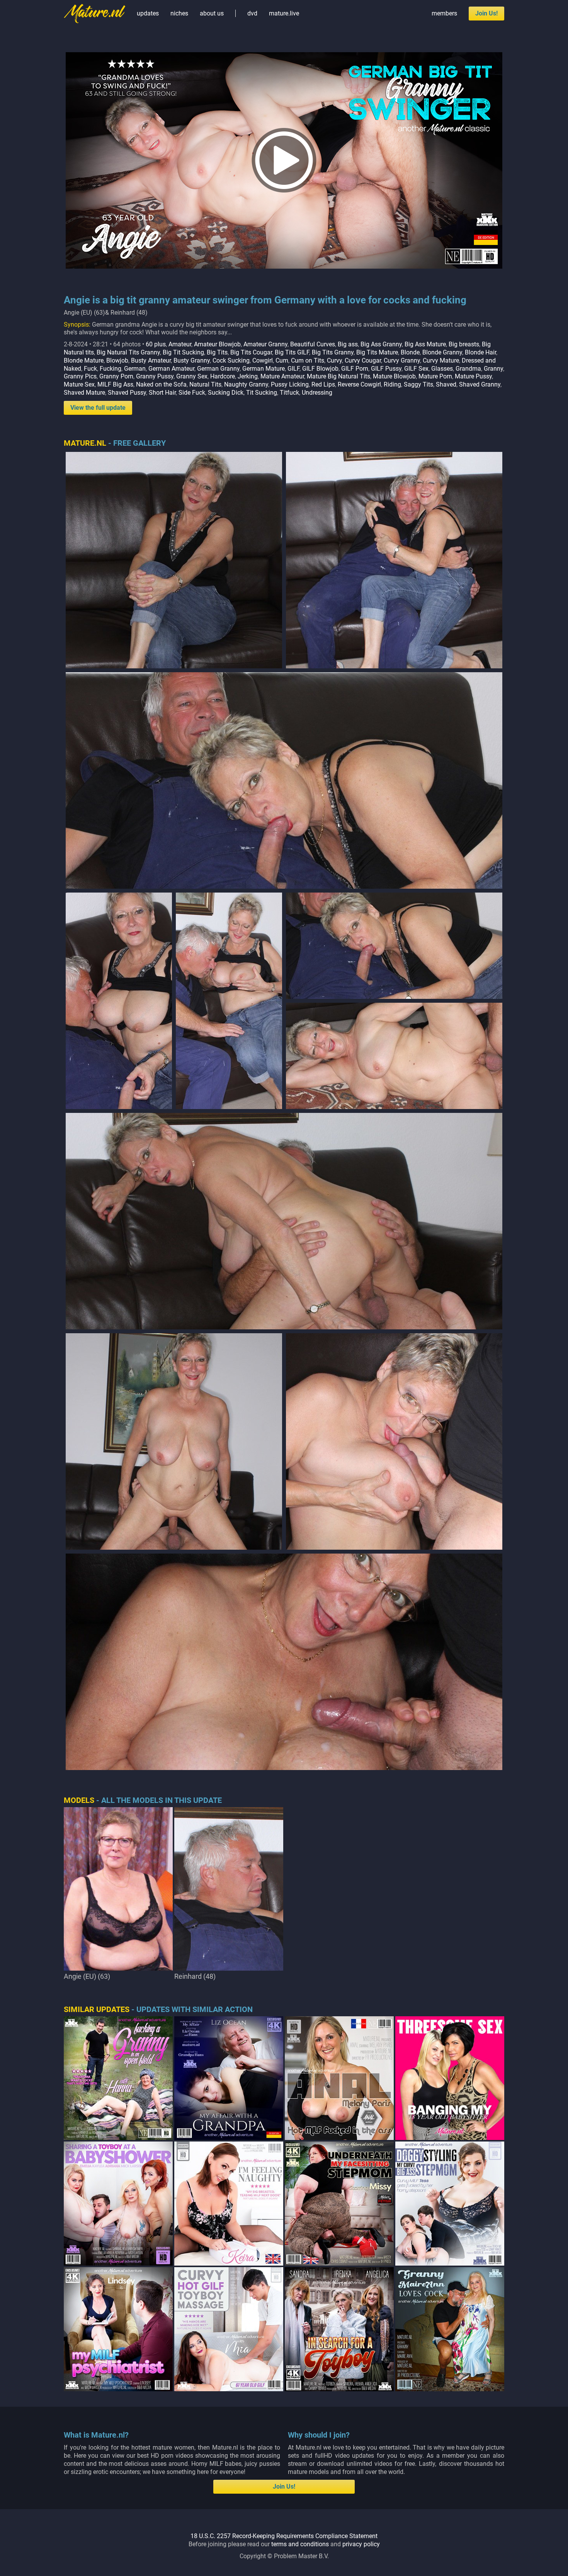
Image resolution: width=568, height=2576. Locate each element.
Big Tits (217, 352)
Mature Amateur (282, 376)
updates (148, 13)
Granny (493, 369)
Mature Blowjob (394, 376)
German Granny (218, 369)
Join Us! (486, 13)
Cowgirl (263, 360)
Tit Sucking (262, 393)
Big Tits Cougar (251, 352)
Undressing (317, 393)
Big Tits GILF (292, 352)
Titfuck (289, 393)
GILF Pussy (386, 369)
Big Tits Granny (333, 352)
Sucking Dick (226, 393)
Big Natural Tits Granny (128, 352)
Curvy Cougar (363, 360)
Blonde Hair (480, 352)
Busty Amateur (151, 360)
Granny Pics (80, 376)
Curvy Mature (441, 360)
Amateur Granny (265, 344)
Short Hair (162, 393)
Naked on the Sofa (161, 384)
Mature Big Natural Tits (338, 376)
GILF (293, 369)
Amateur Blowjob (217, 344)
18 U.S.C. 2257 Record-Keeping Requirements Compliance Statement (284, 2536)
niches (179, 13)
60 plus (156, 344)
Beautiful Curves (313, 344)
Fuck (90, 369)
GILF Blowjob (320, 369)
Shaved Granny (480, 384)
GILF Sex (416, 369)
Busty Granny (192, 360)
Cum (282, 360)
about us (212, 13)
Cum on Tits (308, 360)
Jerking (248, 376)
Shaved (446, 384)
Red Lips (323, 384)
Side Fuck (192, 393)
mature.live (284, 13)
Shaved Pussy (127, 393)
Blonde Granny (442, 352)
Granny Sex (192, 376)
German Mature (264, 369)
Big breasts (464, 344)
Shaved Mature (84, 393)
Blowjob (117, 360)
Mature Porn (435, 376)
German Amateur (171, 369)
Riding (392, 384)
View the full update (98, 408)
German (135, 369)
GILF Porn (355, 369)
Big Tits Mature (377, 352)
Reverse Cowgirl (359, 384)
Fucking (111, 369)
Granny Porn (116, 376)
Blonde (410, 352)
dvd (252, 13)
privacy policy (361, 2544)
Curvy (334, 360)
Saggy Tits (418, 384)
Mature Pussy (473, 376)
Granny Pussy (155, 376)
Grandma (468, 369)
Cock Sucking (231, 360)
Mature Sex (79, 384)
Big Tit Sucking (183, 352)
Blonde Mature (84, 360)
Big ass (348, 344)
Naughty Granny (246, 384)
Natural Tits (205, 384)
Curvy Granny (402, 360)
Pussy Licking (290, 384)
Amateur (180, 344)
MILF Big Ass (115, 384)
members (444, 13)
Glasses (442, 369)
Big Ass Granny (381, 344)
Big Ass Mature (425, 344)
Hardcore (223, 376)
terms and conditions (300, 2544)
